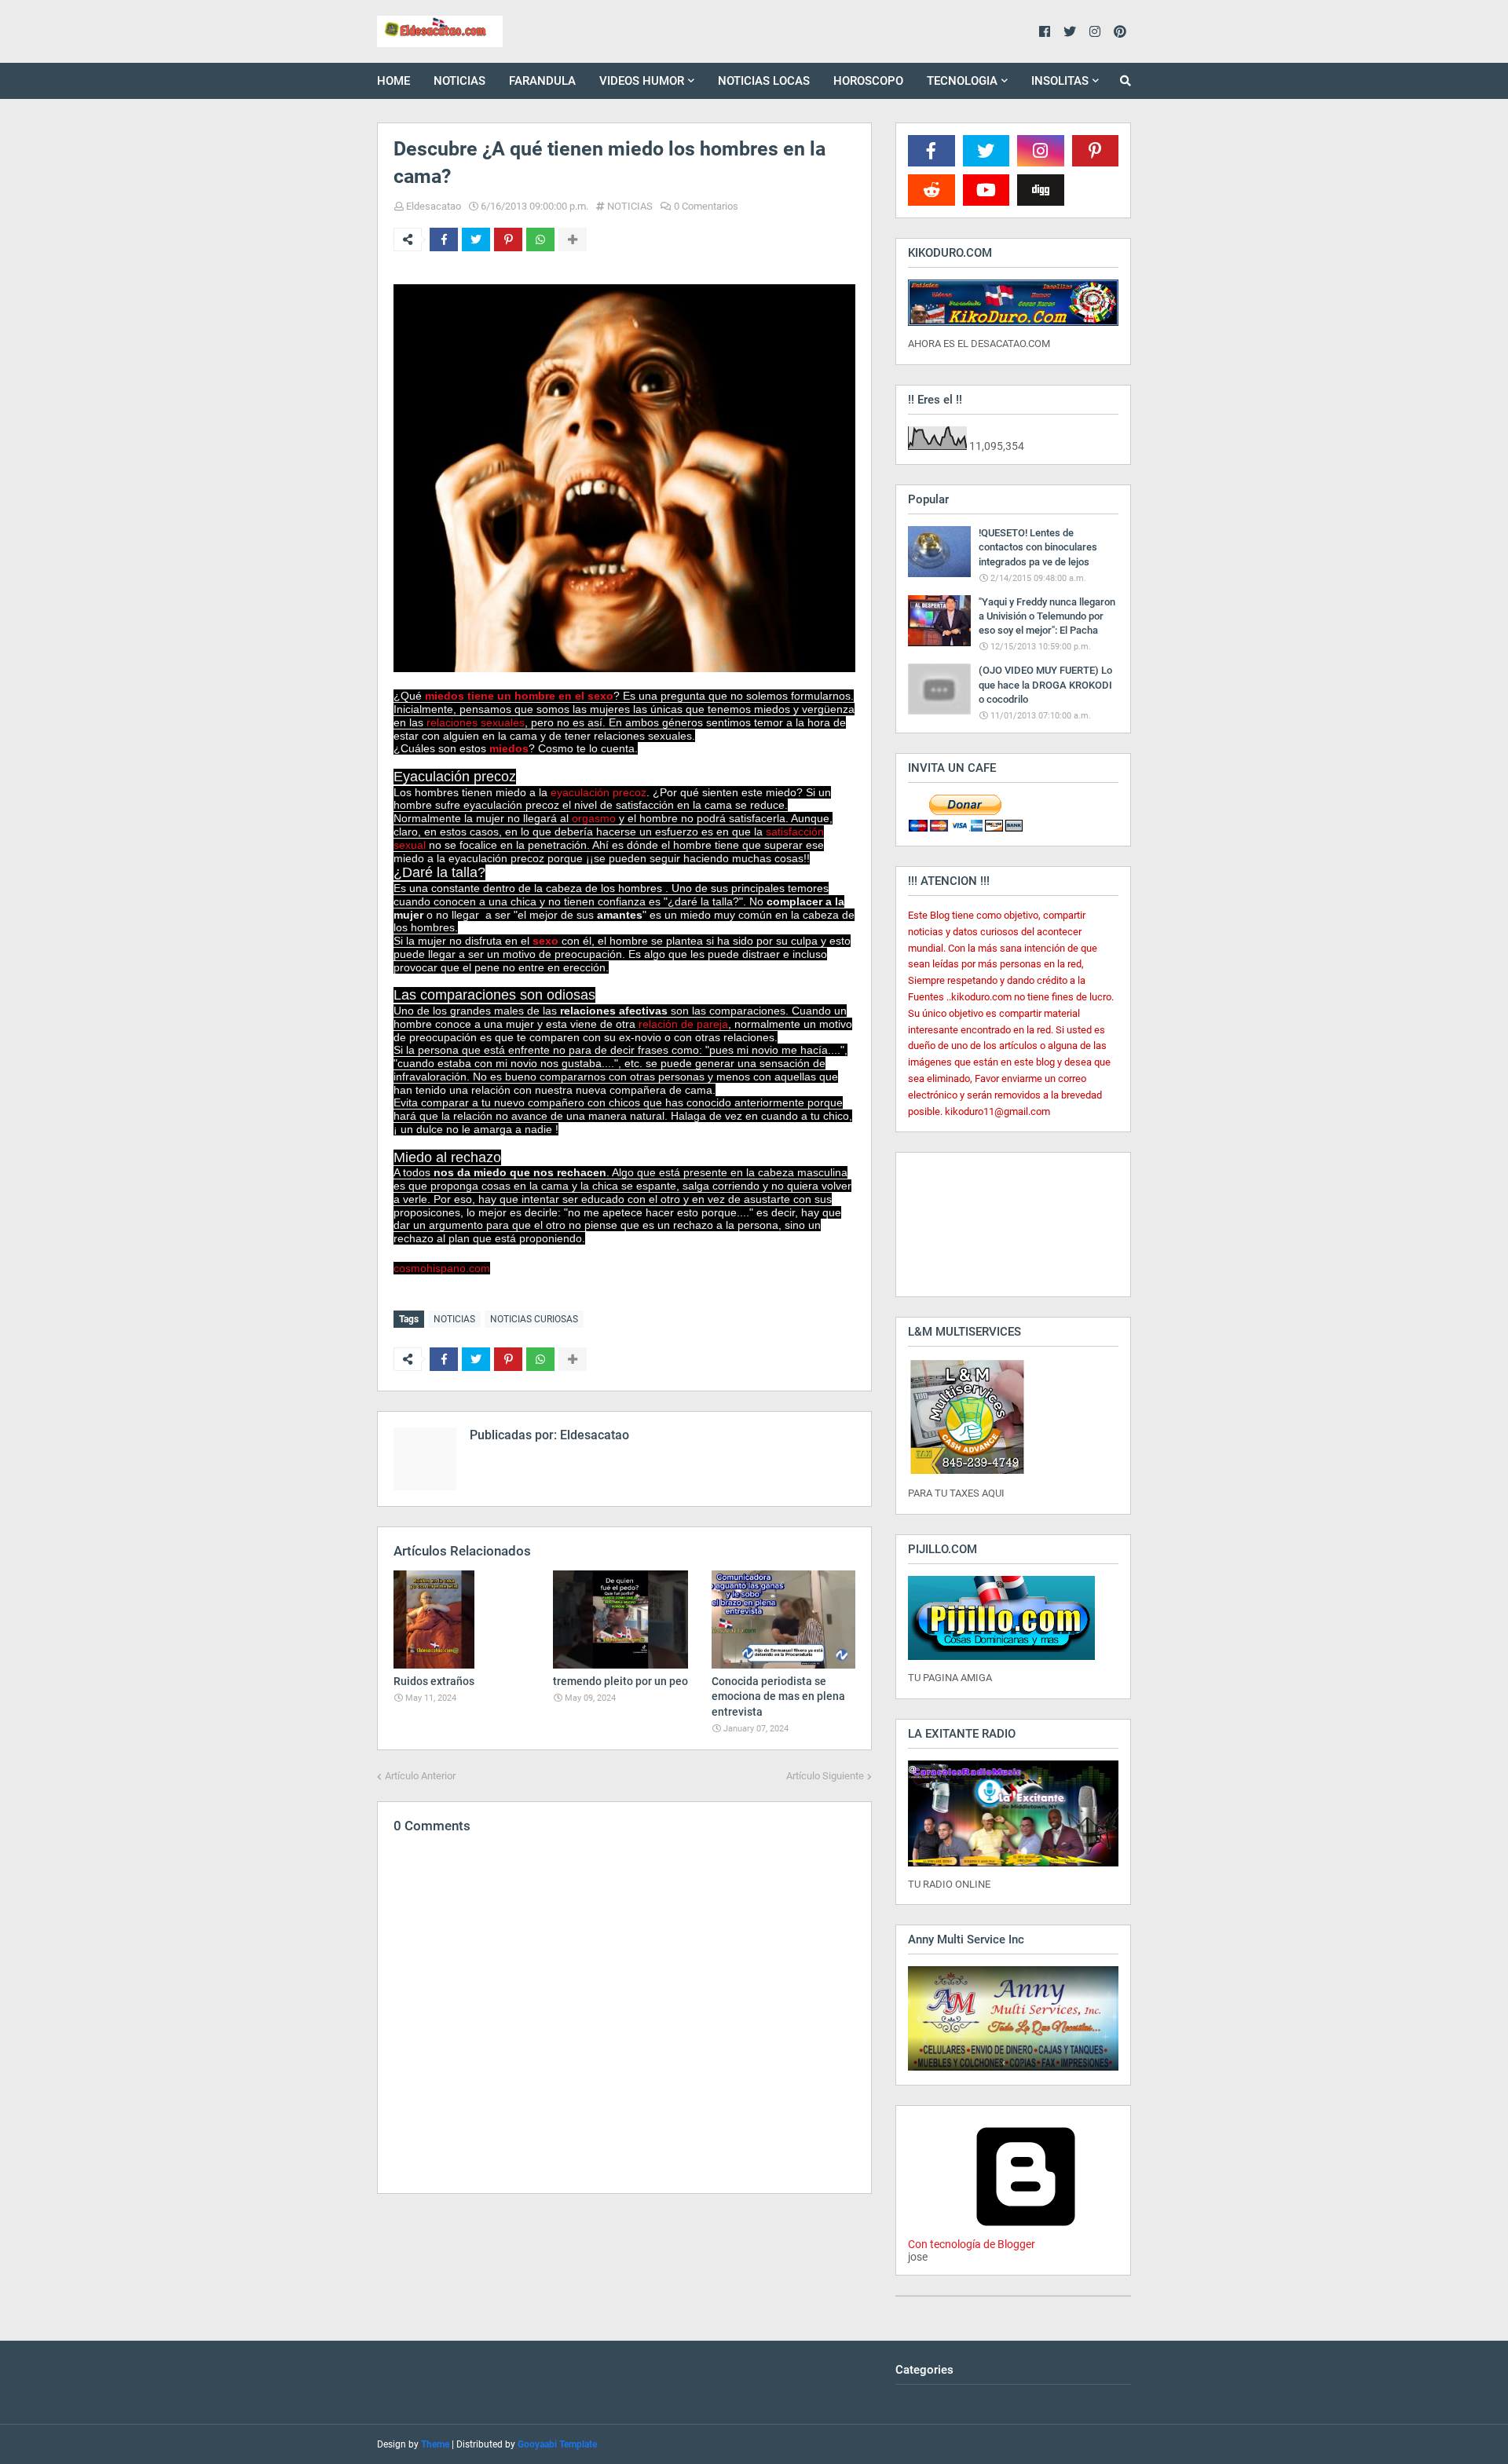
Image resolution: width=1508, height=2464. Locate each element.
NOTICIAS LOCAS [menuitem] (764, 81)
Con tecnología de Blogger (972, 2244)
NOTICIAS (630, 206)
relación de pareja (683, 1024)
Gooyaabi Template (557, 2444)
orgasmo (594, 818)
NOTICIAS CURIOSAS (534, 1319)
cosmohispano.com (442, 1268)
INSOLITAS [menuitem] (1060, 81)
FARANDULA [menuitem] (542, 81)
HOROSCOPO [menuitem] (868, 81)
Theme (435, 2444)
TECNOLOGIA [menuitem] (962, 81)
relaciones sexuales (476, 722)
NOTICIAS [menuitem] (459, 81)
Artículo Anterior (420, 1776)
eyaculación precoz (598, 792)
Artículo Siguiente (825, 1776)
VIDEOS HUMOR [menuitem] (642, 81)
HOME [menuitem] (393, 81)
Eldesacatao (434, 206)
